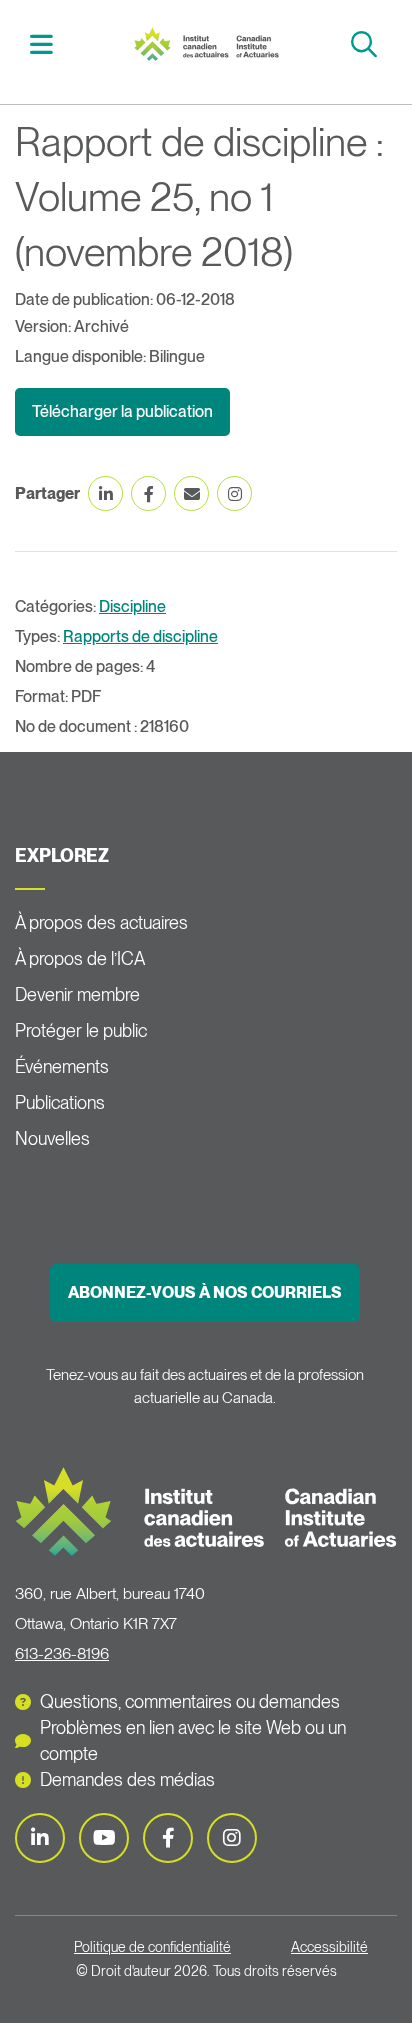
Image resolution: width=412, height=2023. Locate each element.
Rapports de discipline (140, 636)
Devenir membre (77, 994)
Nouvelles (52, 1138)
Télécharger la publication (122, 411)
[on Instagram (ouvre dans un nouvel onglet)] (234, 493)
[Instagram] (232, 1838)
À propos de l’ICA (80, 958)
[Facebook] (168, 1838)
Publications (60, 1102)
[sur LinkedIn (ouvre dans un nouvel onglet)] (105, 493)
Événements (62, 1066)
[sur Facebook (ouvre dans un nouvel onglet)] (148, 493)
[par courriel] (191, 493)
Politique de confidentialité (152, 1947)
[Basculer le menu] (44, 44)
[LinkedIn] (40, 1838)
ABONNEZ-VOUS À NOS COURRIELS (205, 1292)
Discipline (132, 606)
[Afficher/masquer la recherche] (366, 44)
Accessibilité (329, 1947)
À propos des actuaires (101, 922)
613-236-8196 (62, 1653)
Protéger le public (81, 1030)
